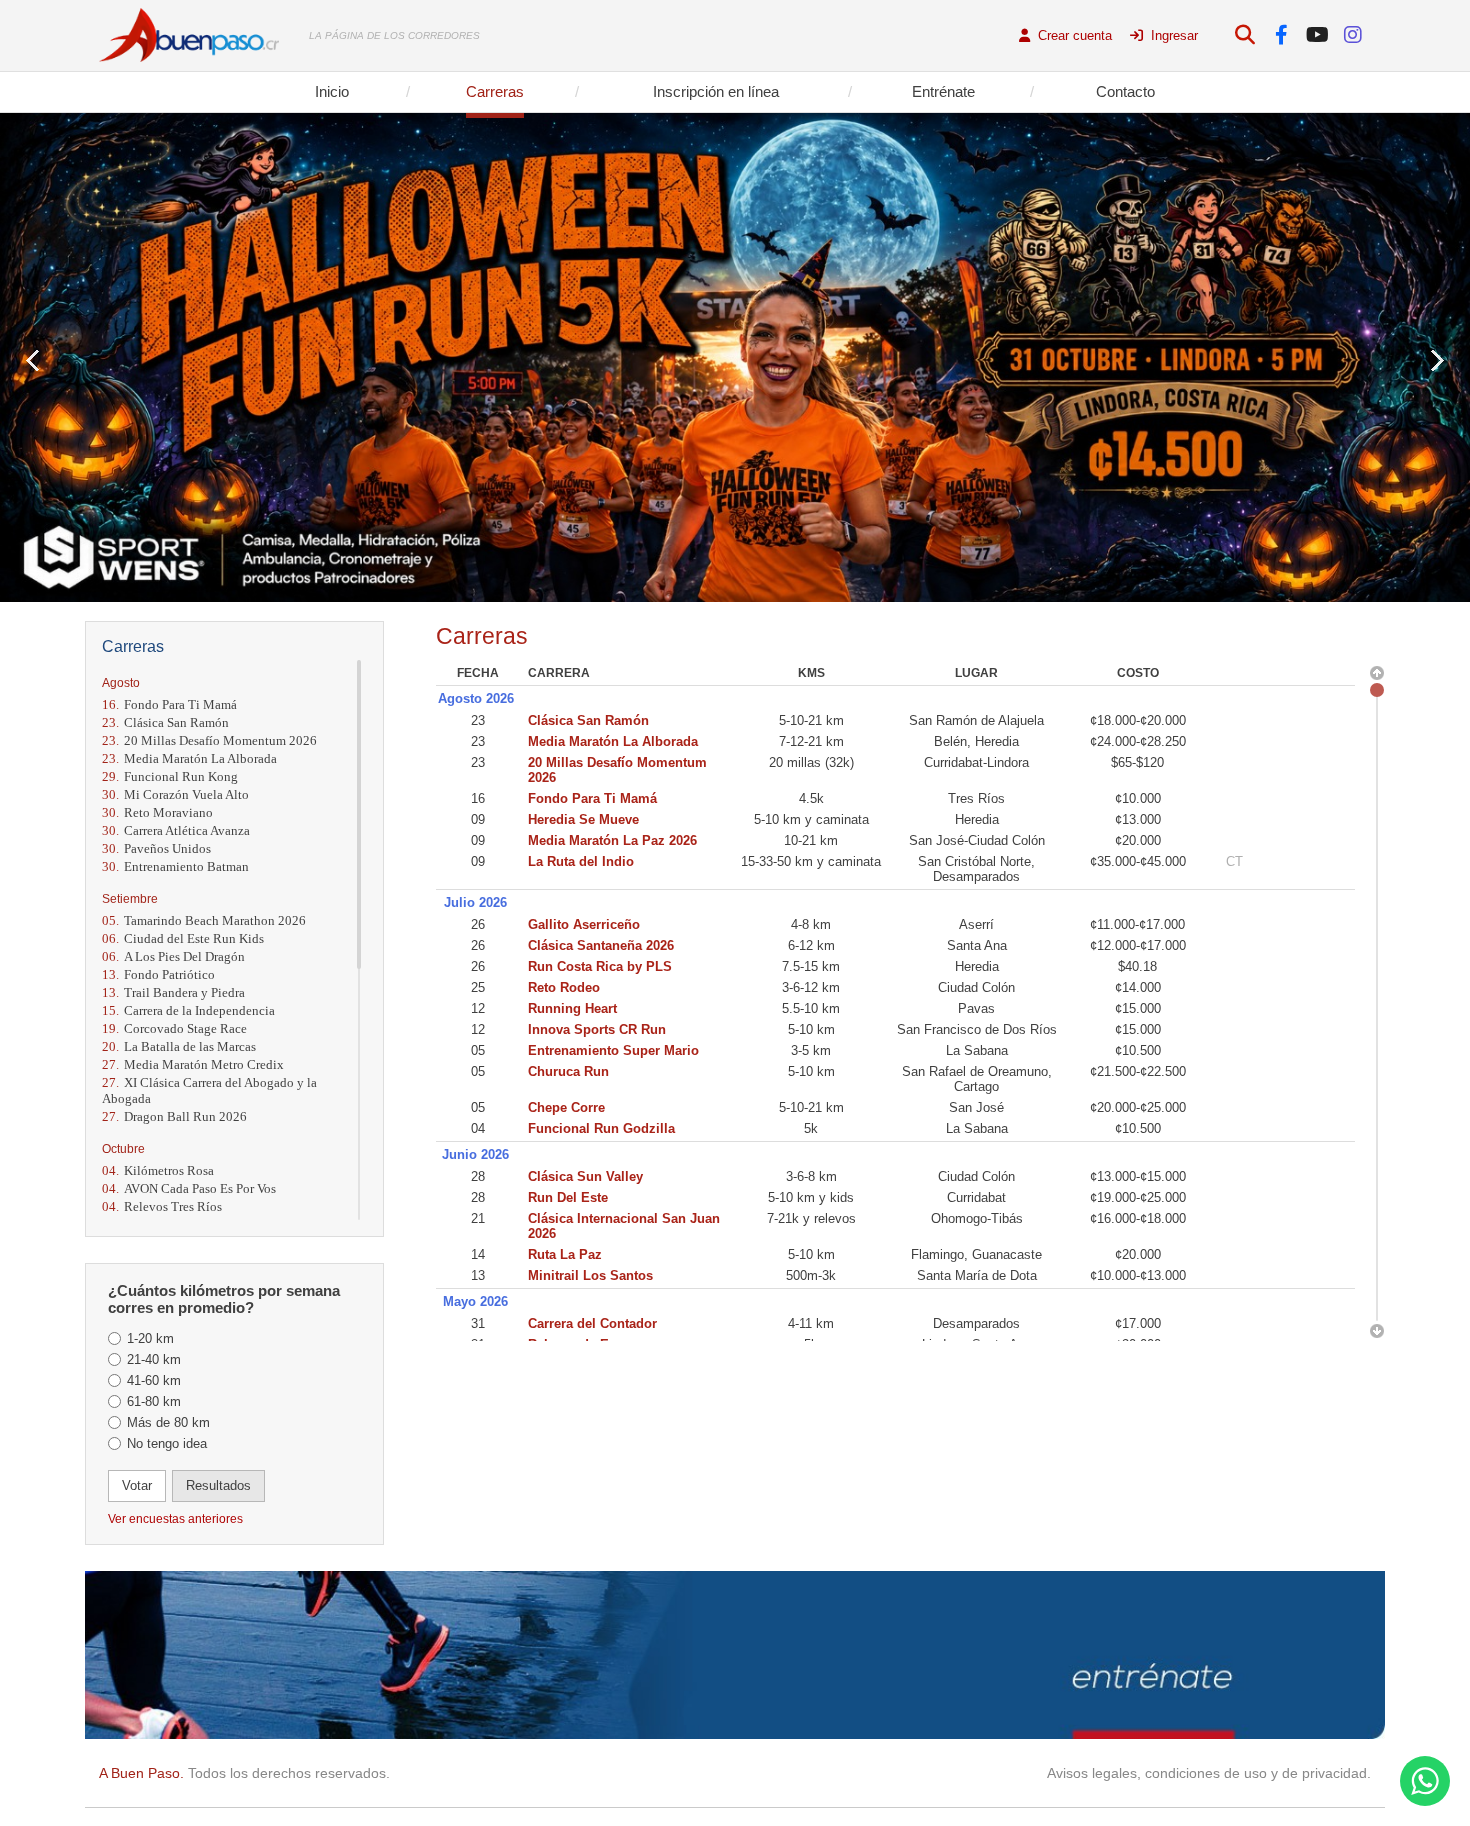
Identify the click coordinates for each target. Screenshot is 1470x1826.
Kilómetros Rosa (158, 1170)
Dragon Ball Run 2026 (174, 1116)
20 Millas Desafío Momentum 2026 (209, 740)
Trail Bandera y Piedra (173, 992)
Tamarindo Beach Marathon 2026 (204, 920)
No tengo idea (167, 1443)
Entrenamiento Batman (175, 866)
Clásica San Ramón (165, 722)
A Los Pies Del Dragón (173, 956)
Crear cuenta (1073, 35)
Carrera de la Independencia (188, 1010)
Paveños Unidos (156, 848)
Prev (32, 360)
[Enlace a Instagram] (1353, 35)
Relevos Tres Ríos (162, 1206)
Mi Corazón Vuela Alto (175, 794)
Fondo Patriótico (158, 974)
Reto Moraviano (157, 812)
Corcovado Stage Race (174, 1028)
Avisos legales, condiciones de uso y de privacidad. (1209, 1773)
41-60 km (154, 1380)
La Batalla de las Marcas (179, 1046)
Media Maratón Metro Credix (193, 1064)
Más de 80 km (168, 1422)
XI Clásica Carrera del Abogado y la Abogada (209, 1090)
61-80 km (154, 1401)
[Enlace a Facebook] (1281, 35)
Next (1437, 360)
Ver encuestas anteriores (175, 1519)
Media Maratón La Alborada (189, 758)
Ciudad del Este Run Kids (183, 938)
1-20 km (150, 1338)
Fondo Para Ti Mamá (169, 704)
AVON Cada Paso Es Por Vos (189, 1188)
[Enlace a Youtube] (1317, 35)
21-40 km (154, 1359)
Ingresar (1172, 35)
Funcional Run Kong (170, 776)
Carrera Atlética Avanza (176, 830)
